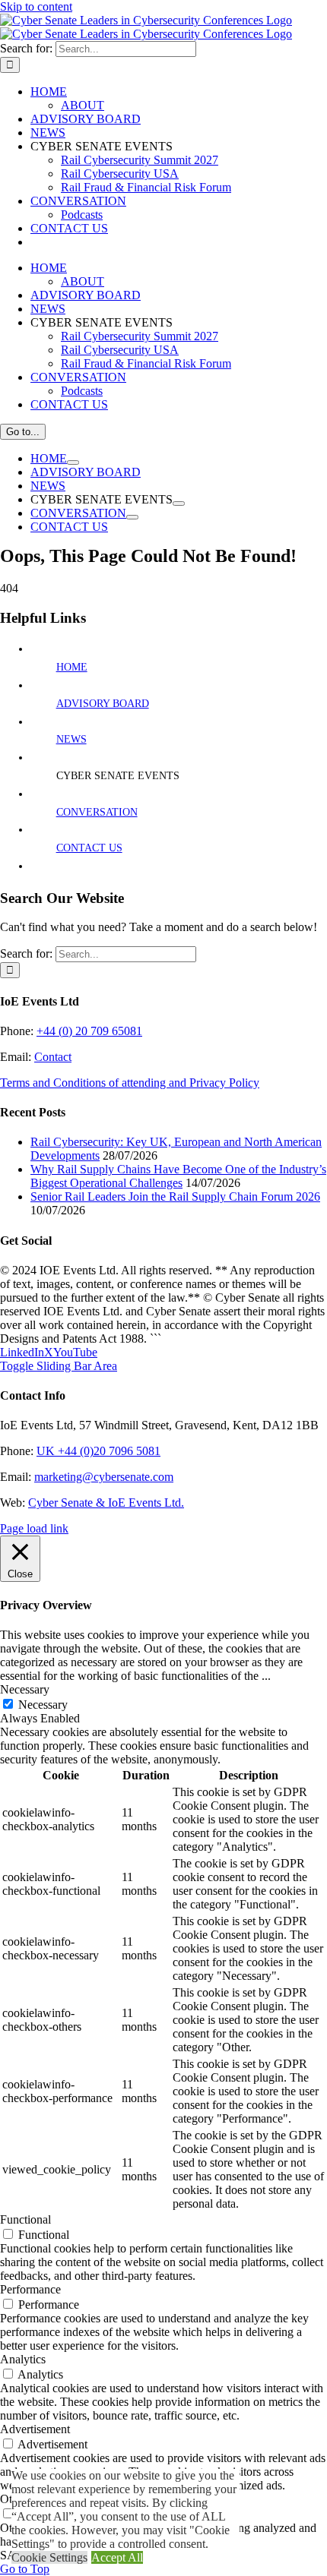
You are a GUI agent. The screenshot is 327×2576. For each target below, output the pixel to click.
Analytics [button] (23, 2359)
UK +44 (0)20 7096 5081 (98, 1451)
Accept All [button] (117, 2557)
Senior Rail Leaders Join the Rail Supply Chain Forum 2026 (175, 1196)
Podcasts (82, 215)
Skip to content (36, 6)
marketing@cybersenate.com (104, 1477)
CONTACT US (89, 848)
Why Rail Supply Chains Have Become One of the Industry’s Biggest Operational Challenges (178, 1176)
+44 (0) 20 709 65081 (89, 1031)
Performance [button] (30, 2289)
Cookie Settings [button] (49, 2557)
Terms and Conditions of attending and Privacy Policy (130, 1083)
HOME (72, 667)
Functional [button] (25, 2219)
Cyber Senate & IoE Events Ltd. (106, 1503)
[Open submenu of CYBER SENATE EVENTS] (179, 504)
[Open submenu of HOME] (73, 462)
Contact (53, 1057)
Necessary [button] (25, 1689)
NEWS (71, 739)
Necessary (43, 1705)
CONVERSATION (97, 812)
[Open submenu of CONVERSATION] (132, 517)
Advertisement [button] (35, 2429)
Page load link (34, 1528)
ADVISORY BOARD (103, 704)
